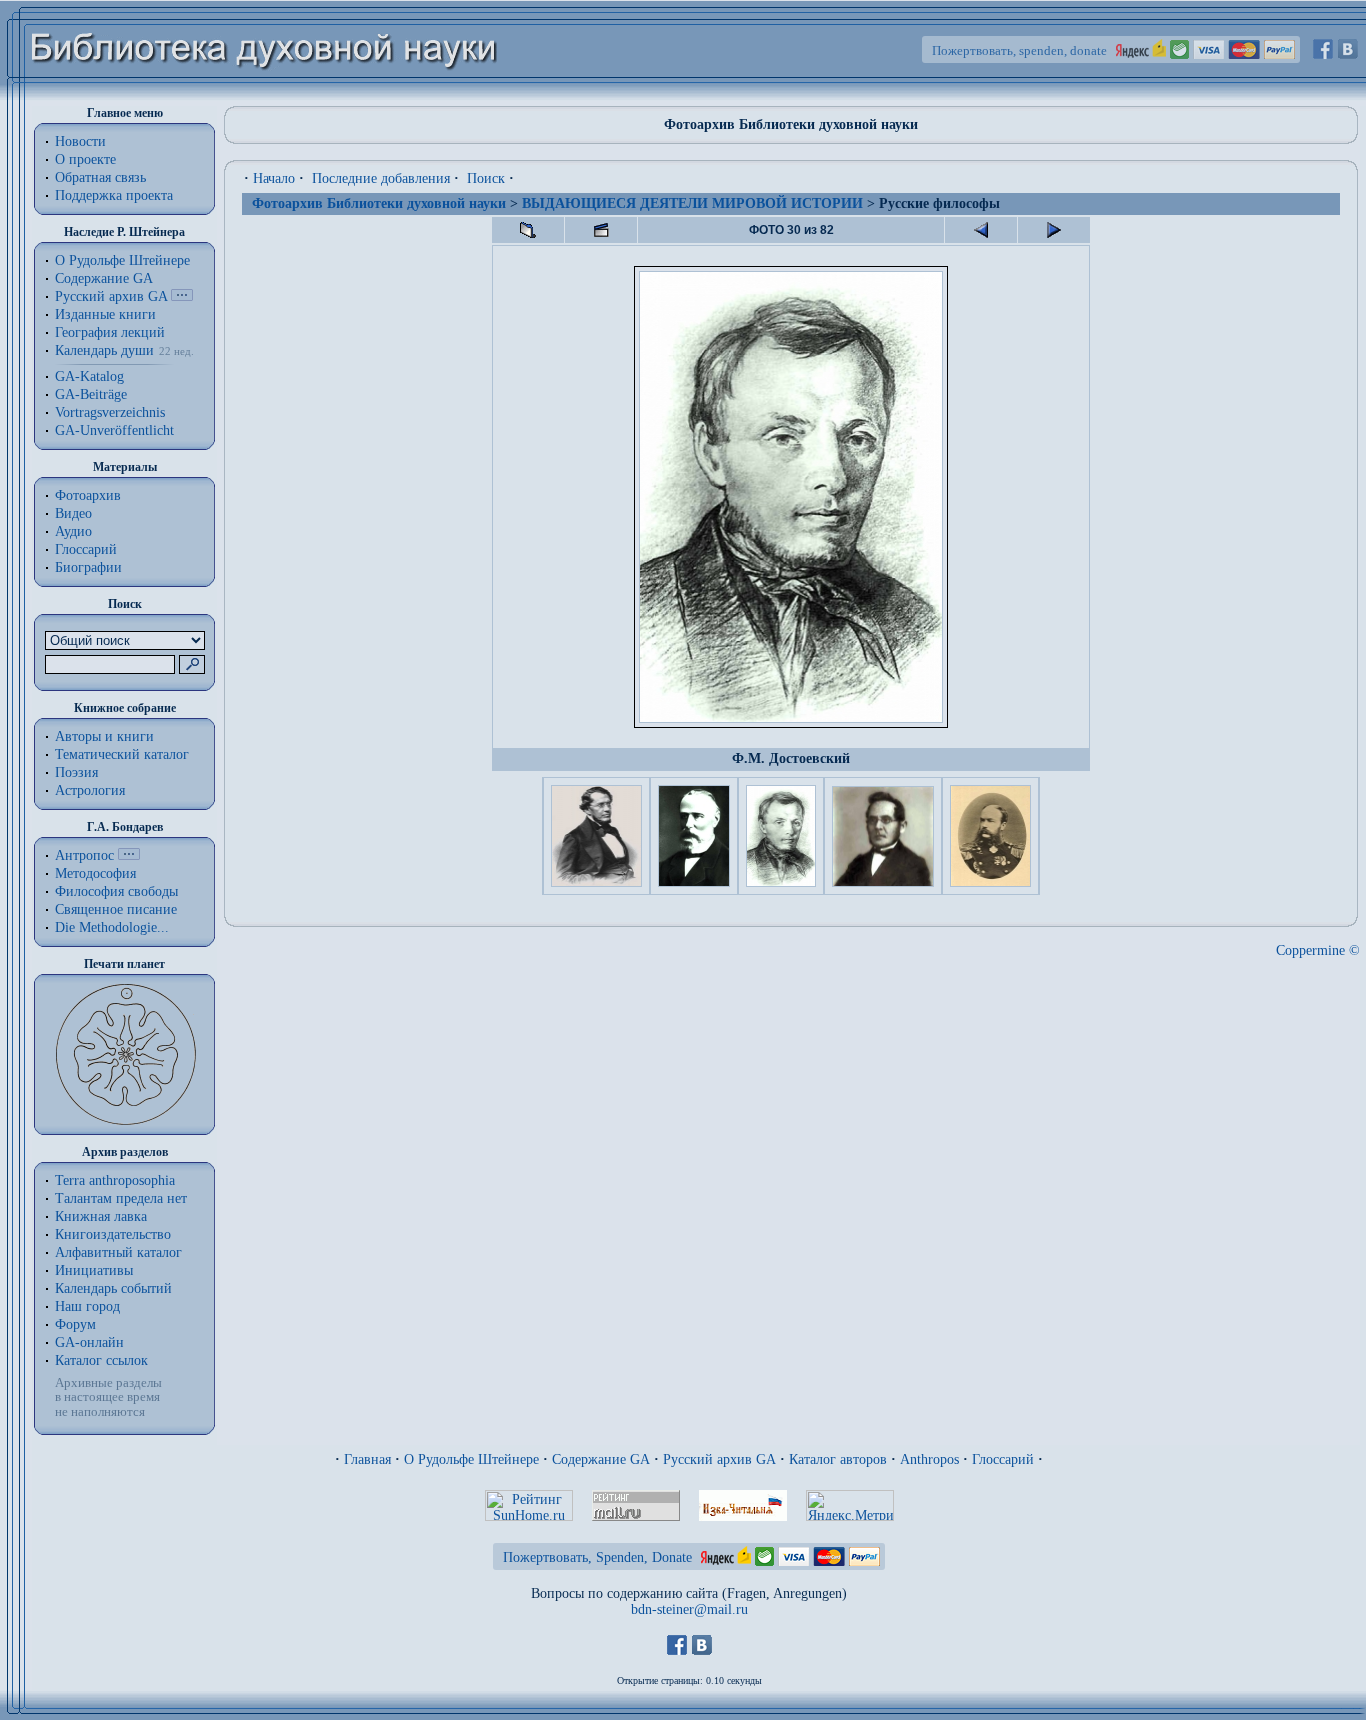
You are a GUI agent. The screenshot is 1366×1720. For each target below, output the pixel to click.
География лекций (110, 332)
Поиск (486, 178)
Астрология (90, 790)
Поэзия (76, 772)
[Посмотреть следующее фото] (1054, 230)
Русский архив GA (111, 296)
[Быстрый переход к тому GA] (182, 296)
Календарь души (104, 350)
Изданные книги (105, 314)
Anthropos (929, 1459)
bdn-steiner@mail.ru (689, 1609)
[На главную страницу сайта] (264, 96)
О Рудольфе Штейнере (471, 1459)
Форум (75, 1324)
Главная (367, 1459)
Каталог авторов (838, 1459)
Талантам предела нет (121, 1198)
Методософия (95, 873)
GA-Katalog (89, 376)
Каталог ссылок (101, 1360)
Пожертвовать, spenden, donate (1019, 50)
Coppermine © (1318, 950)
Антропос (84, 855)
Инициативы (94, 1270)
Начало (274, 178)
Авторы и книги (104, 736)
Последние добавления (381, 178)
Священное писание (116, 909)
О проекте (85, 159)
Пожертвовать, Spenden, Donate (597, 1557)
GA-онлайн (89, 1342)
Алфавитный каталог (118, 1252)
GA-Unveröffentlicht (114, 430)
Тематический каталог (122, 754)
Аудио (73, 531)
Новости (80, 141)
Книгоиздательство (113, 1234)
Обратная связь (100, 177)
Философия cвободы (116, 891)
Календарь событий (113, 1288)
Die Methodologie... (112, 927)
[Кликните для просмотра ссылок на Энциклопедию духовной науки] (129, 855)
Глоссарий (86, 549)
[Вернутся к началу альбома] (528, 230)
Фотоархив (88, 495)
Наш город (87, 1306)
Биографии (88, 567)
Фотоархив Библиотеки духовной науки (379, 203)
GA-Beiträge (91, 394)
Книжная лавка (101, 1216)
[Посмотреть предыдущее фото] (981, 230)
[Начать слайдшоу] (601, 230)
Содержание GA (104, 278)
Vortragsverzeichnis (110, 412)
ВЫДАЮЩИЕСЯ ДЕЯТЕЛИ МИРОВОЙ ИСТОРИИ (692, 203)
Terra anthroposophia (115, 1180)
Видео (73, 513)
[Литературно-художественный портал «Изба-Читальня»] (743, 1516)
